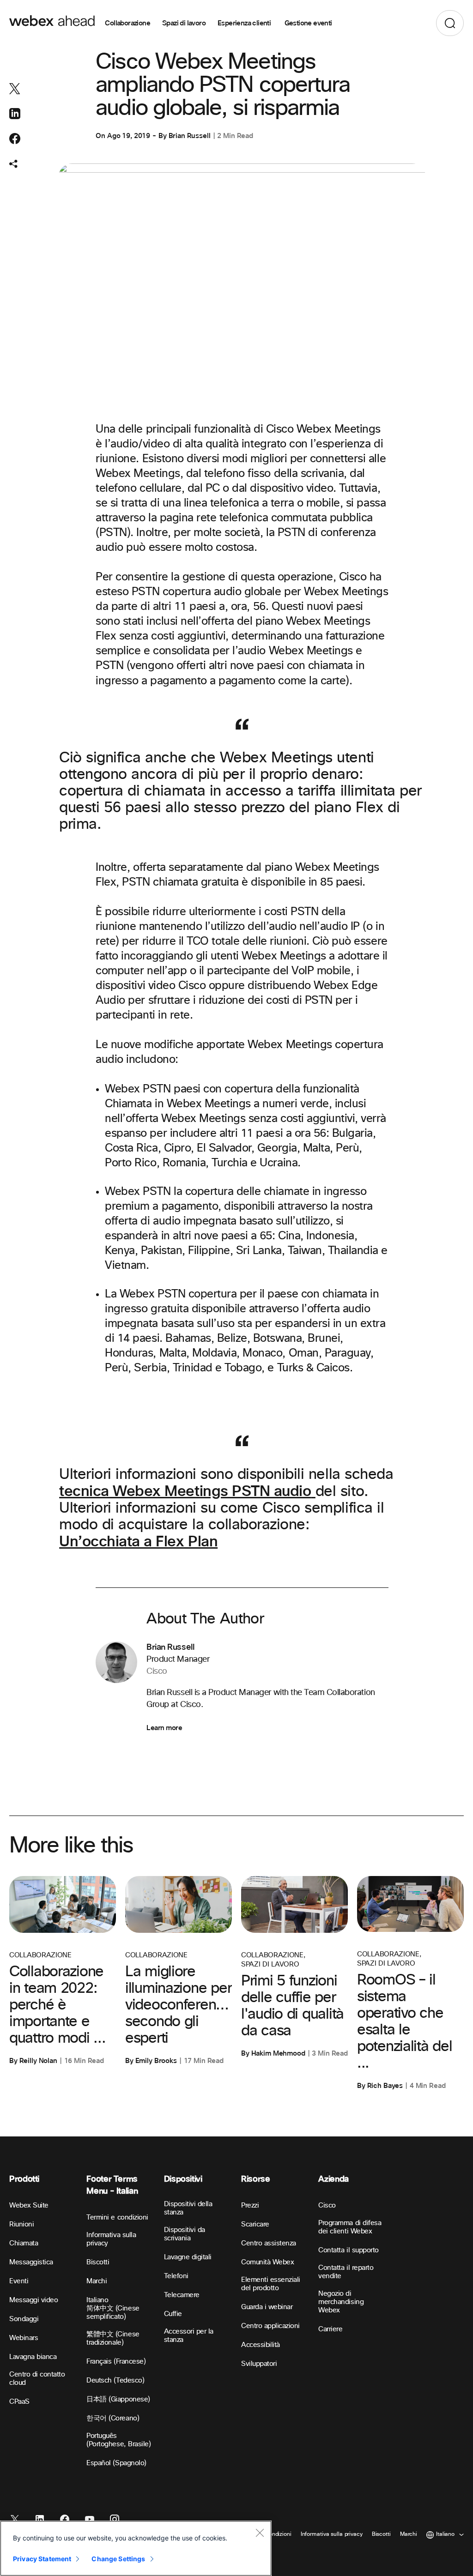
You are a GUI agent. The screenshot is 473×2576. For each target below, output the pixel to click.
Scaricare (255, 2224)
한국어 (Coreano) (113, 2418)
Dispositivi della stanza (188, 2208)
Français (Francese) (116, 2362)
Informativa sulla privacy (111, 2239)
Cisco (327, 2205)
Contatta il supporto (348, 2250)
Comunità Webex (267, 2262)
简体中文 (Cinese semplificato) (113, 2313)
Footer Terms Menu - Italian (112, 2185)
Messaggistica (31, 2262)
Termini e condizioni (117, 2217)
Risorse (255, 2179)
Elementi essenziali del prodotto (271, 2284)
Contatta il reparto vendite (346, 2272)
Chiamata (24, 2243)
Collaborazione (127, 23)
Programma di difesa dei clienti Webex (350, 2227)
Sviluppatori (259, 2364)
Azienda (333, 2179)
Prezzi (250, 2205)
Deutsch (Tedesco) (115, 2380)
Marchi (97, 2281)
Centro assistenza (269, 2243)
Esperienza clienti (245, 23)
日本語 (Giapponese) (118, 2399)
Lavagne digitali (188, 2257)
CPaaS (19, 2402)
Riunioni (21, 2224)
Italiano (97, 2300)
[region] (136, 2548)
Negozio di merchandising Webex (341, 2302)
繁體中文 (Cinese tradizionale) (113, 2338)
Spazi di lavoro (184, 23)
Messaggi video (33, 2300)
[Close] (260, 2533)
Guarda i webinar (267, 2307)
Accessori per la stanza (189, 2336)
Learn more (164, 1728)
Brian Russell (190, 136)
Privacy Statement (42, 2559)
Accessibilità (261, 2345)
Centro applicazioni (270, 2326)
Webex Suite (29, 2205)
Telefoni (176, 2276)
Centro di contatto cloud (37, 2379)
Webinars (24, 2338)
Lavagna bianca (33, 2357)
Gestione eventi (308, 23)
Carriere (330, 2329)
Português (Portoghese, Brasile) (118, 2440)
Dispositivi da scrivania (185, 2234)
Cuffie (173, 2314)
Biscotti (98, 2262)
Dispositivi (183, 2179)
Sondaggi (24, 2319)
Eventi (19, 2281)
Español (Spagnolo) (116, 2463)
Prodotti (24, 2179)
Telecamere (182, 2295)
